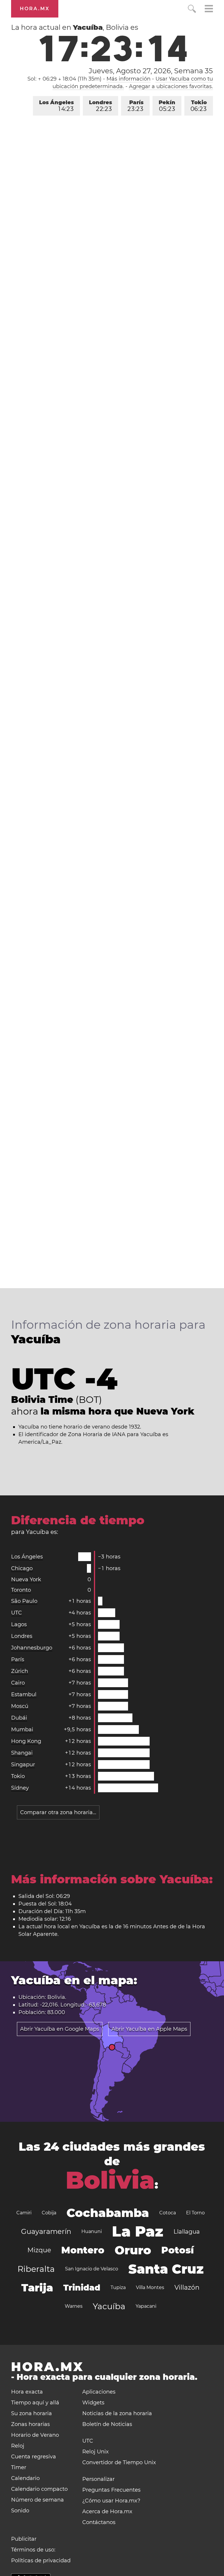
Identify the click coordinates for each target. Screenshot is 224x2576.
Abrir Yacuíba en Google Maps (60, 2029)
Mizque (39, 2250)
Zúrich (20, 1671)
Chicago (22, 1568)
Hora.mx (35, 9)
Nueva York (26, 1579)
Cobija (49, 2213)
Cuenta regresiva (34, 2457)
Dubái (19, 1718)
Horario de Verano (35, 2435)
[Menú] (209, 9)
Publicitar (24, 2539)
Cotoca (168, 2213)
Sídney (20, 1788)
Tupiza (118, 2287)
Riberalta (36, 2269)
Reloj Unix (96, 2452)
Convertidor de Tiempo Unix (119, 2462)
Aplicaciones (99, 2392)
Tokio (199, 106)
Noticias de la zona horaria (117, 2413)
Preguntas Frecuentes (111, 2490)
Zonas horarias (30, 2424)
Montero (83, 2250)
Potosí (177, 2250)
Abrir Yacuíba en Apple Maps (149, 2029)
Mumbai (22, 1729)
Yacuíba (109, 2306)
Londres (100, 106)
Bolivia (110, 2180)
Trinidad (82, 2288)
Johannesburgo (32, 1648)
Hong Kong (26, 1741)
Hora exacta (27, 2392)
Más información (128, 79)
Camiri (24, 2213)
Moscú (20, 1706)
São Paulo (24, 1601)
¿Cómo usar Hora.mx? (111, 2501)
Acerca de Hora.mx (107, 2511)
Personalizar (98, 2479)
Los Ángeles (56, 106)
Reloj (18, 2446)
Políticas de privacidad (41, 2561)
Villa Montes (150, 2287)
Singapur (23, 1765)
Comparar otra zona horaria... (58, 1812)
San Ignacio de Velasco (92, 2269)
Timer (19, 2467)
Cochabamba (108, 2213)
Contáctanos (99, 2522)
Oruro (133, 2250)
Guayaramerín (46, 2231)
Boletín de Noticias (107, 2424)
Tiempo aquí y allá (35, 2403)
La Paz (138, 2231)
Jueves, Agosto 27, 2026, (151, 71)
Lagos (19, 1624)
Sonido (20, 2511)
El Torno (195, 2213)
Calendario (25, 2478)
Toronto (21, 1590)
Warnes (74, 2306)
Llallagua (187, 2232)
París (135, 106)
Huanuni (92, 2231)
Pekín (167, 106)
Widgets (93, 2403)
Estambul (24, 1694)
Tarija (37, 2288)
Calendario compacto (39, 2489)
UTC (16, 1613)
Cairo (18, 1683)
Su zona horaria (32, 2413)
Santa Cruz (166, 2269)
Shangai (22, 1753)
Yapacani (146, 2306)
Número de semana (37, 2500)
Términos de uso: (33, 2550)
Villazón (187, 2287)
